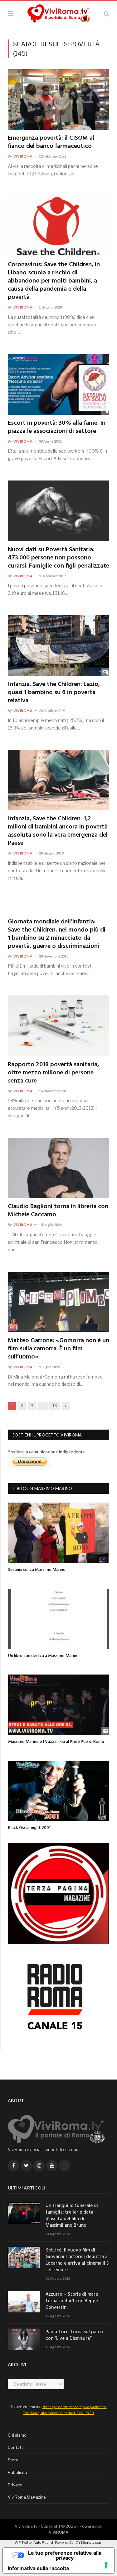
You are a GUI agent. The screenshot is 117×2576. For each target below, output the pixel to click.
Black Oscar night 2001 (29, 1828)
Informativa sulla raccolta (38, 2568)
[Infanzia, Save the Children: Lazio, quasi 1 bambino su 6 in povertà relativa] (58, 645)
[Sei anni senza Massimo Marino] (59, 1533)
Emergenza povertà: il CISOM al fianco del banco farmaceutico (51, 142)
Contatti (16, 2447)
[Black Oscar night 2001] (59, 1791)
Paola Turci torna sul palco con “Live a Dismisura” (74, 2335)
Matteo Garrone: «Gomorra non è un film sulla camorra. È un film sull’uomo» (58, 1349)
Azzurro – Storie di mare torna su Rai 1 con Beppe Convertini (72, 2301)
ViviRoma (23, 156)
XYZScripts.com (89, 2542)
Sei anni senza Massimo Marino (37, 1570)
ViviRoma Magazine (27, 2497)
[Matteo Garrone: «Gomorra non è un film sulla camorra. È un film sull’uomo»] (58, 1302)
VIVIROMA (58, 2532)
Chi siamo (17, 2435)
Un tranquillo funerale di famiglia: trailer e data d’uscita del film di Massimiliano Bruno (72, 2216)
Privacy (15, 2485)
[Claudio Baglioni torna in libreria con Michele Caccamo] (58, 1168)
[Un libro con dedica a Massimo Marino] (59, 1619)
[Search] (107, 14)
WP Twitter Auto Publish (34, 2542)
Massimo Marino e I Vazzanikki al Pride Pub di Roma (56, 1742)
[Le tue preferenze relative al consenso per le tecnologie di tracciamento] (106, 2565)
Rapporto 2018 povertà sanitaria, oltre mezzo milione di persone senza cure (53, 1073)
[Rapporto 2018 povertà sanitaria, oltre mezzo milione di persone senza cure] (58, 1026)
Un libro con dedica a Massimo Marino (43, 1656)
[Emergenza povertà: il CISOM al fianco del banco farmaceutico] (58, 99)
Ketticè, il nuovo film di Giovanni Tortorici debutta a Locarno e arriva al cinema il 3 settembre (77, 2260)
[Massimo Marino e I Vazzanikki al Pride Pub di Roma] (59, 1705)
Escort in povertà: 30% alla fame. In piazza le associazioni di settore (57, 427)
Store (13, 2460)
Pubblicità (17, 2472)
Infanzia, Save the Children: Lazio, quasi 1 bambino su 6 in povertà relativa (54, 693)
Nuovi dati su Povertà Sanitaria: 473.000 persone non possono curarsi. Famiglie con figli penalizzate (58, 558)
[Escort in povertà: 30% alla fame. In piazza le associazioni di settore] (58, 384)
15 (55, 1406)
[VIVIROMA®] (59, 13)
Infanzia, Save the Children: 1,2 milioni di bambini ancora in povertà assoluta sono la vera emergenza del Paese (58, 831)
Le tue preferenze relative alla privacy (65, 2555)
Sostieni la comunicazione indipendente (46, 1452)
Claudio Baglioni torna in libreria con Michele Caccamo (58, 1211)
